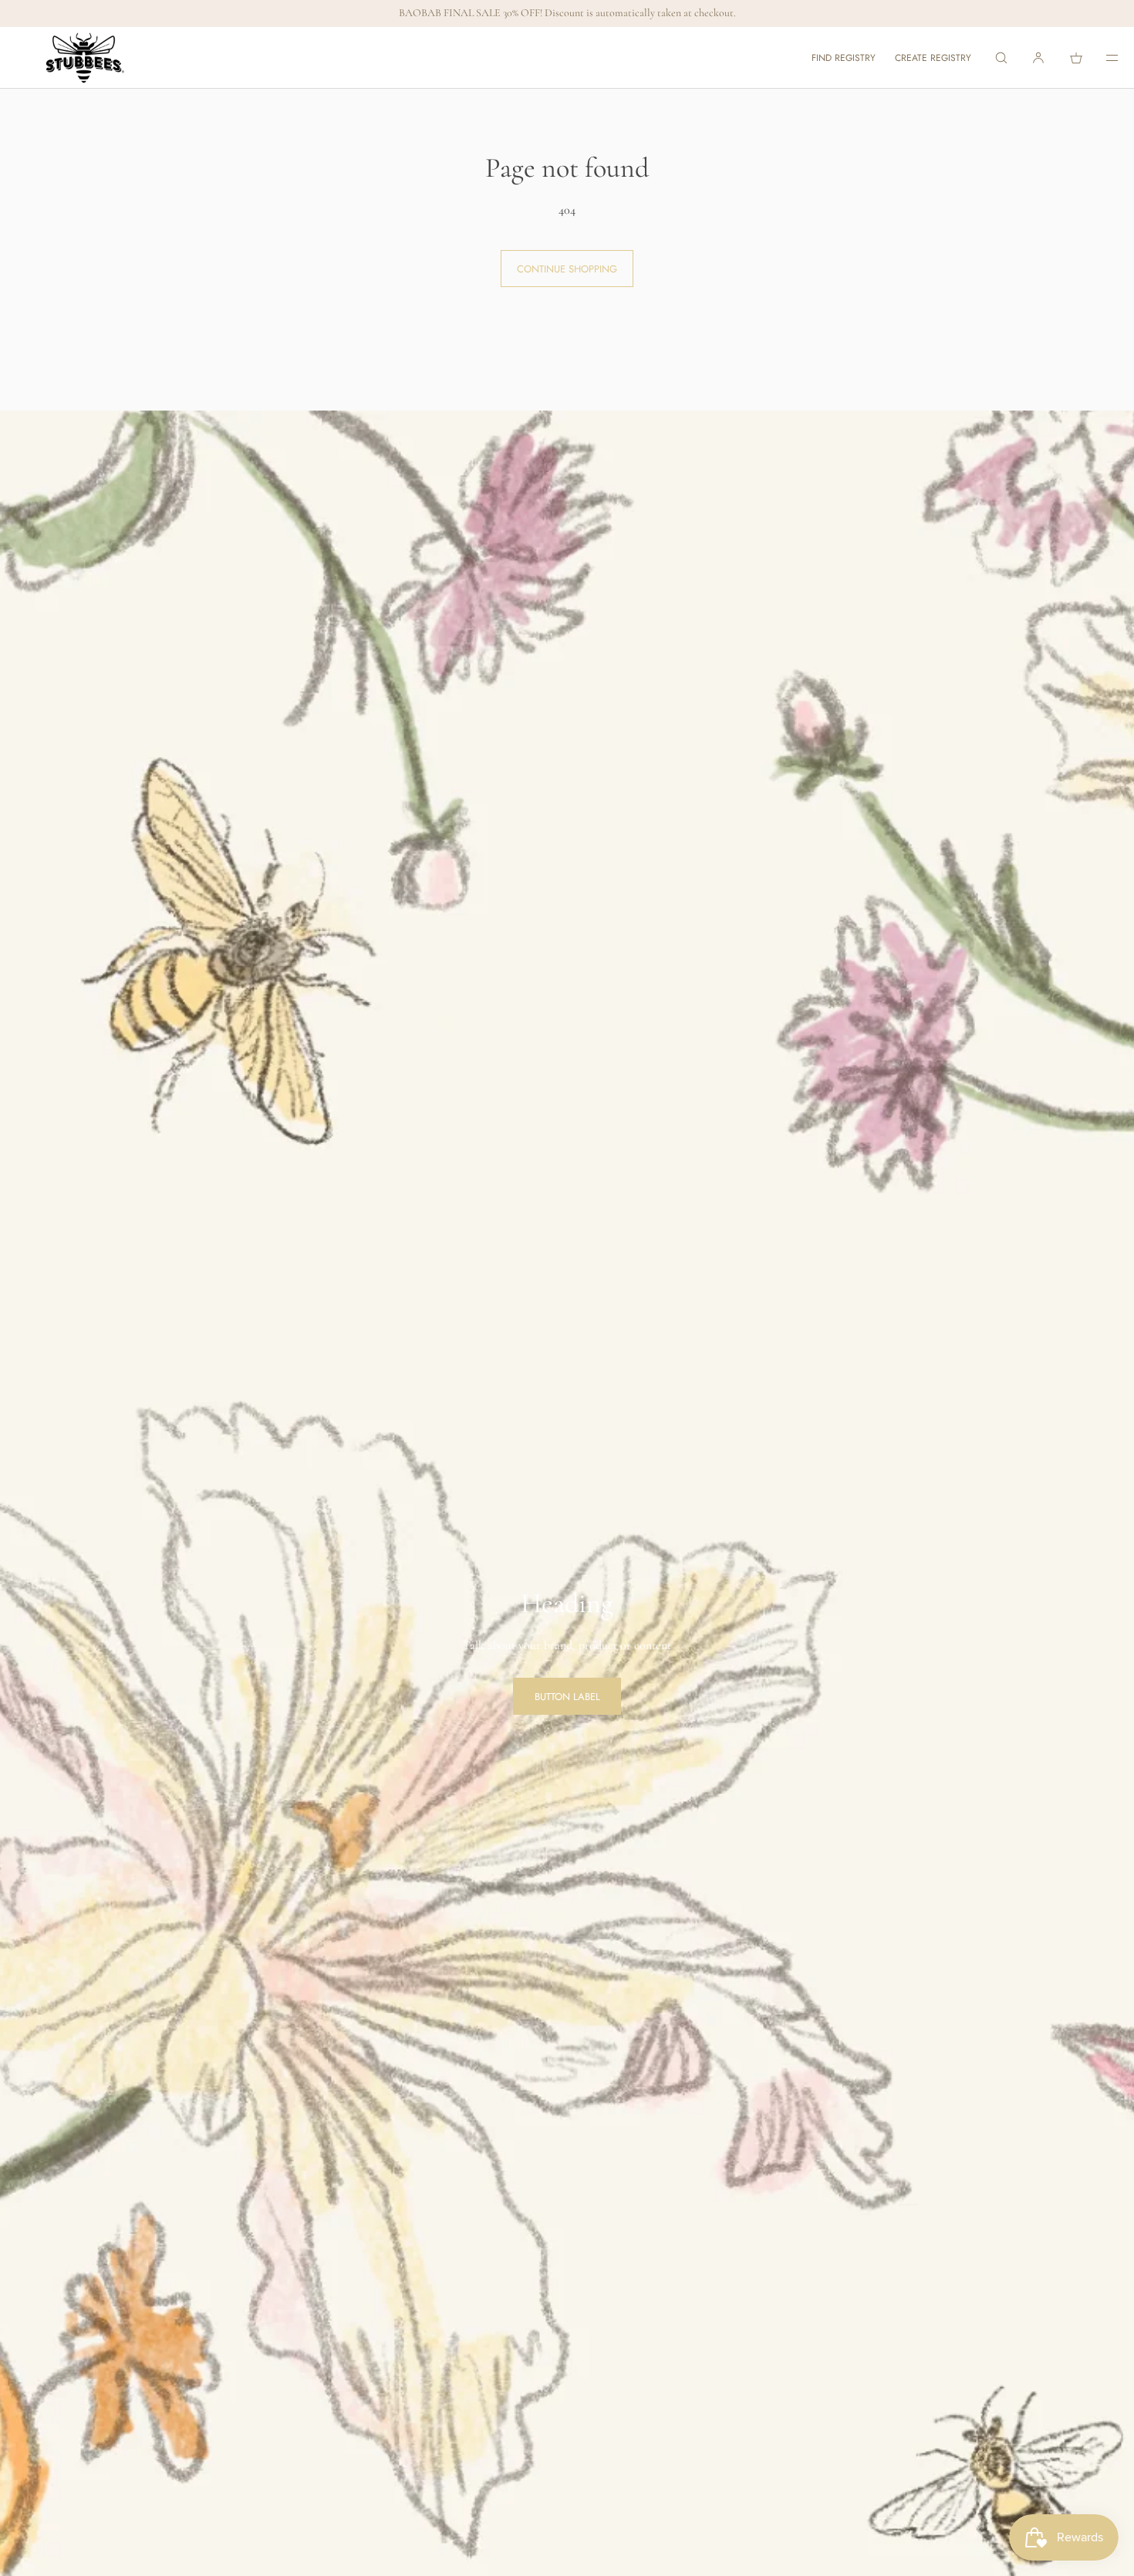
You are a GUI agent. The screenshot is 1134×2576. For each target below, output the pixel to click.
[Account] (1038, 57)
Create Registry (933, 58)
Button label (567, 1697)
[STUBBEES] (85, 58)
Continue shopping (567, 269)
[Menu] (1102, 57)
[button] (1001, 57)
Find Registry (844, 58)
